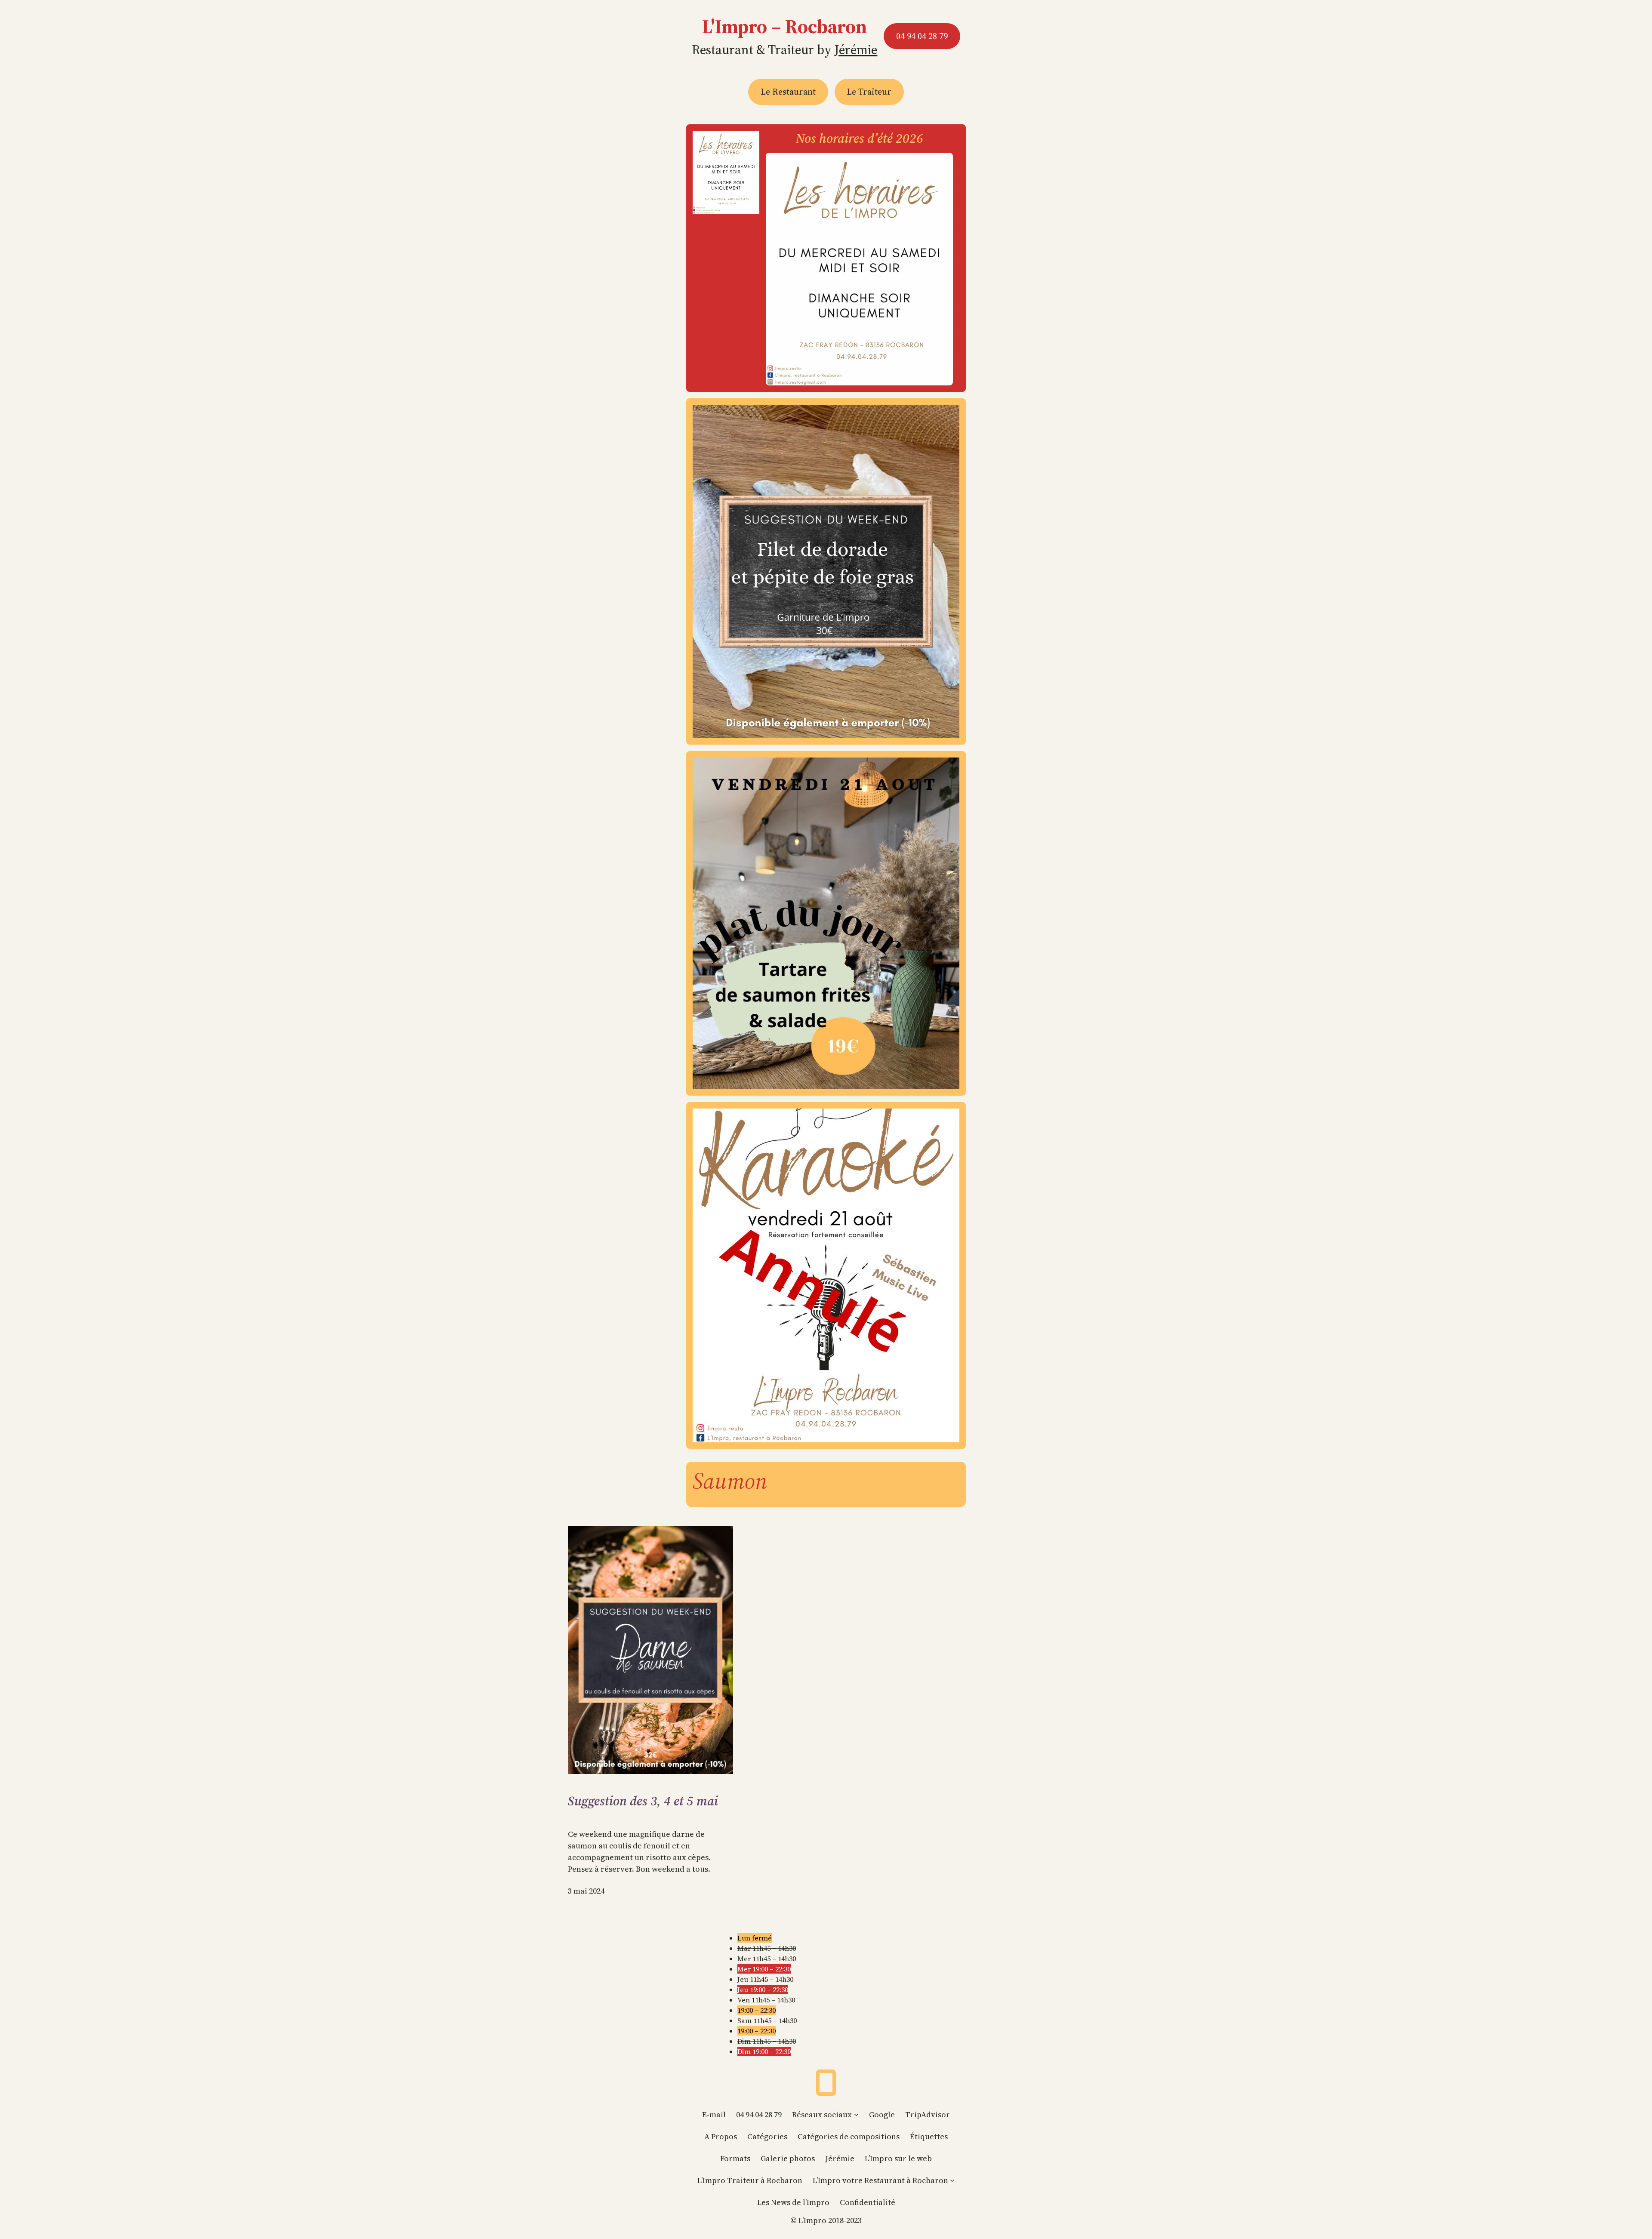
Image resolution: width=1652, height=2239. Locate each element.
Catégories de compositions (849, 2136)
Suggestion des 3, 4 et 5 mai (643, 1801)
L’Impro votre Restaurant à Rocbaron (880, 2180)
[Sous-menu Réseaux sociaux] (856, 2114)
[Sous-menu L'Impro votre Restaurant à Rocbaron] (952, 2180)
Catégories (767, 2136)
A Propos (721, 2136)
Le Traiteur (869, 92)
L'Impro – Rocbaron (784, 26)
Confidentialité (868, 2202)
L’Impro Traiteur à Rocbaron (750, 2180)
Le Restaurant (788, 92)
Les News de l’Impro (793, 2202)
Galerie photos (788, 2158)
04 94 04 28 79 (922, 36)
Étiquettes (929, 2136)
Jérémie (856, 50)
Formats (735, 2158)
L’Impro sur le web (898, 2158)
